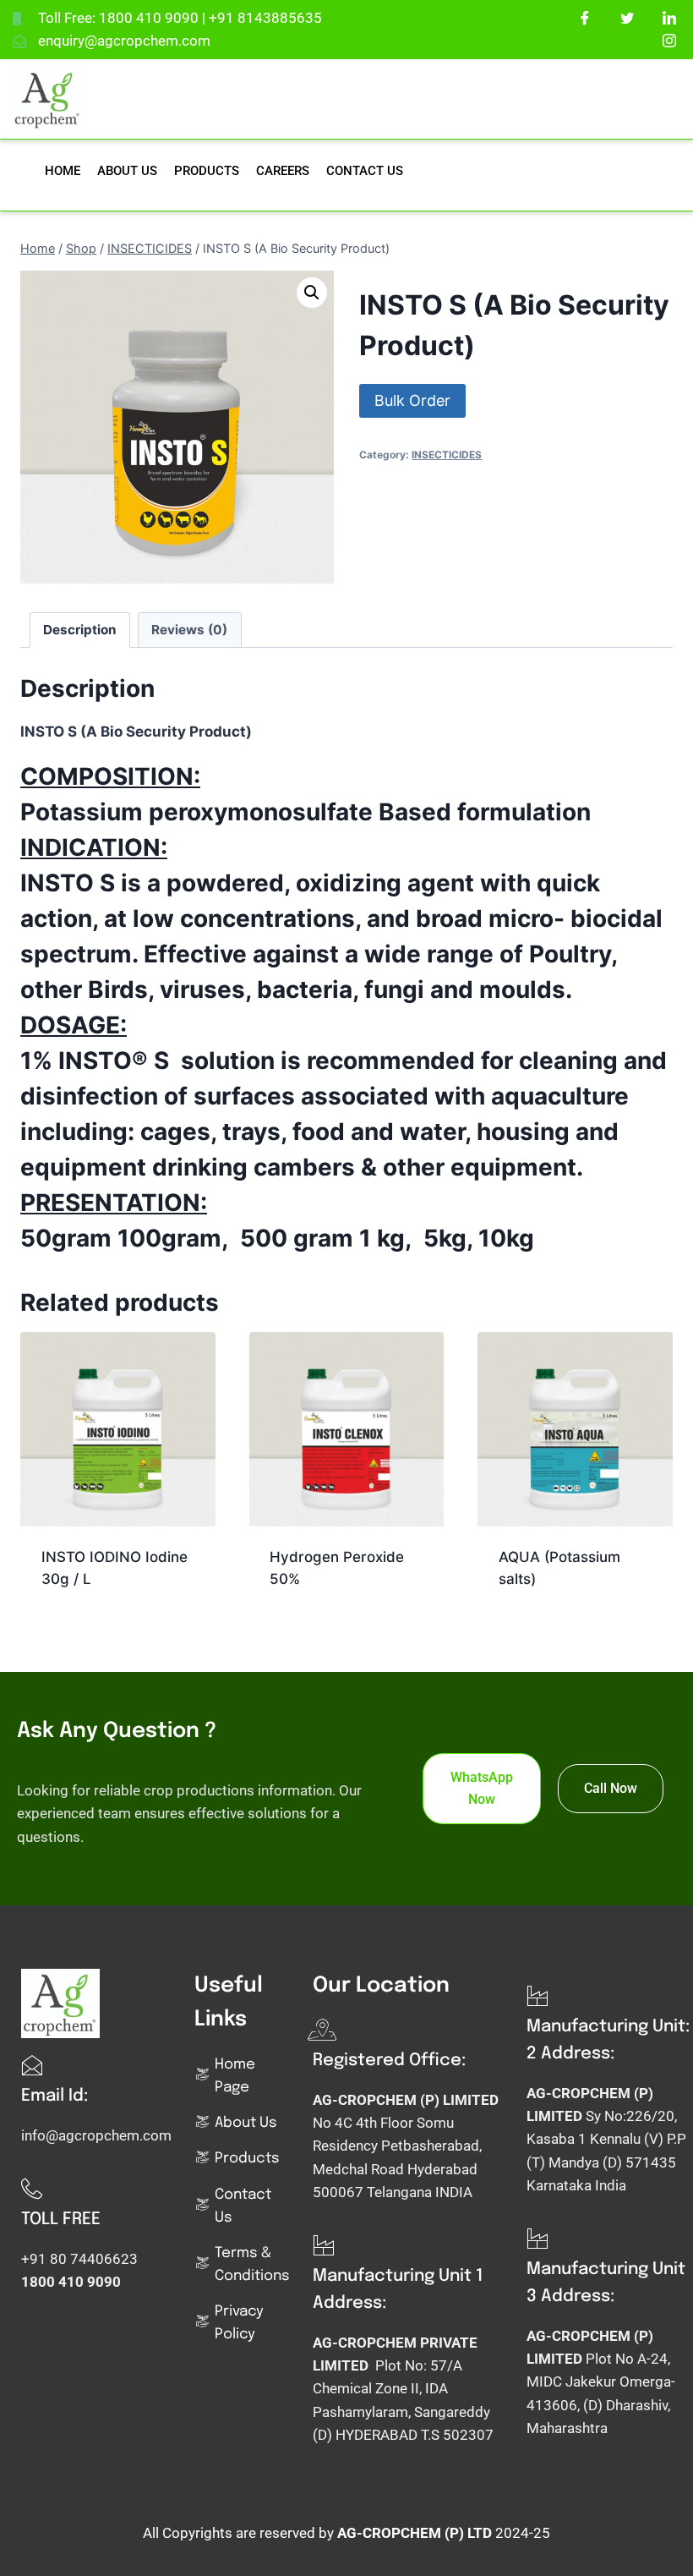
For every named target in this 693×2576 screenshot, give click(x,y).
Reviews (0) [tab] (189, 630)
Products (207, 171)
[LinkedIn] (670, 17)
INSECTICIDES (447, 455)
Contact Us (365, 171)
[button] (312, 293)
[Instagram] (670, 40)
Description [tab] (80, 630)
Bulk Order (412, 400)
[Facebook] (585, 17)
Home (63, 171)
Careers (283, 171)
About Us (127, 171)
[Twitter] (628, 17)
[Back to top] (659, 2538)
